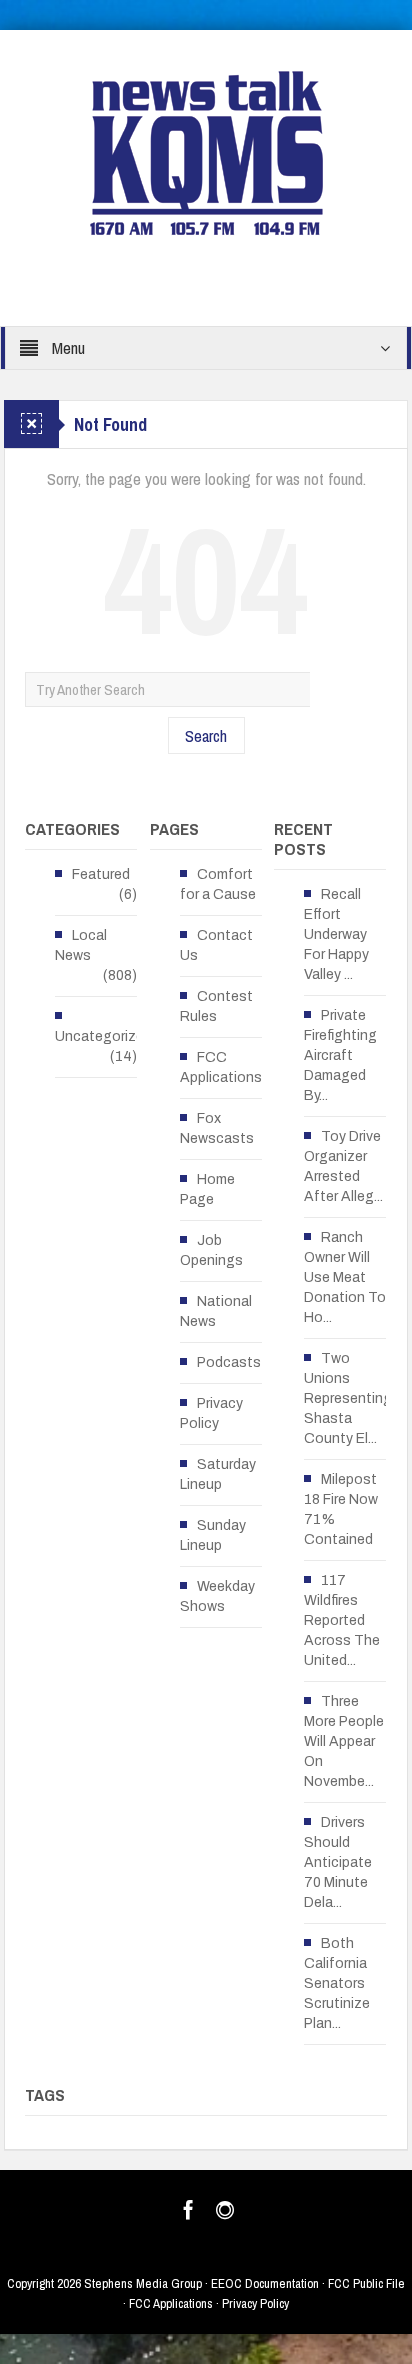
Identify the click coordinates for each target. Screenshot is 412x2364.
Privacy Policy (211, 1413)
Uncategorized (103, 1036)
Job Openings (211, 1250)
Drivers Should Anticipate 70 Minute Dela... (338, 1862)
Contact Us (216, 945)
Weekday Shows (217, 1596)
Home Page (207, 1189)
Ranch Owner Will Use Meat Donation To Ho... (345, 1277)
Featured (101, 874)
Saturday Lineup (218, 1474)
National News (216, 1311)
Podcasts (229, 1362)
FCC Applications (221, 1067)
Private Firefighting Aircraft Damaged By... (340, 1055)
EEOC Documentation (265, 2283)
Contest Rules (216, 1006)
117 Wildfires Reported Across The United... (342, 1620)
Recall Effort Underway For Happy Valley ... (336, 934)
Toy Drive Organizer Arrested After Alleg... (343, 1166)
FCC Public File (366, 2283)
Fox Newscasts (217, 1128)
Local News (81, 945)
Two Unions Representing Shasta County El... (348, 1398)
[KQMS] (206, 152)
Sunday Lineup (213, 1535)
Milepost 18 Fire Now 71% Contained (341, 1509)
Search (206, 735)
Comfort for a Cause (218, 884)
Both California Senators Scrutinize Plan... (337, 1983)
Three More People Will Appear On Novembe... (344, 1741)
